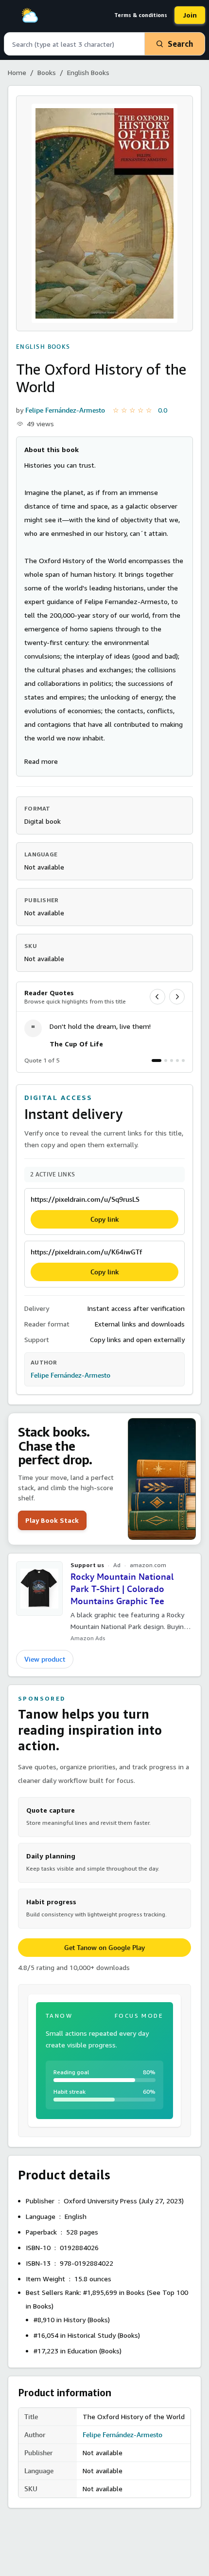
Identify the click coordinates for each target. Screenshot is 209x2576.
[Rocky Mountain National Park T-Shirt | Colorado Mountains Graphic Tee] (39, 1589)
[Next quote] (177, 997)
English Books (88, 72)
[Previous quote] (157, 997)
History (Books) (87, 2320)
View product (45, 1659)
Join (190, 15)
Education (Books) (95, 2351)
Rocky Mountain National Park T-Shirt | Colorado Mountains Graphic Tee (122, 1589)
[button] (41, 761)
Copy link (105, 1219)
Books (47, 72)
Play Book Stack (52, 1520)
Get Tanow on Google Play (104, 1948)
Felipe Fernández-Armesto (65, 410)
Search (180, 44)
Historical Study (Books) (104, 2335)
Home (17, 72)
